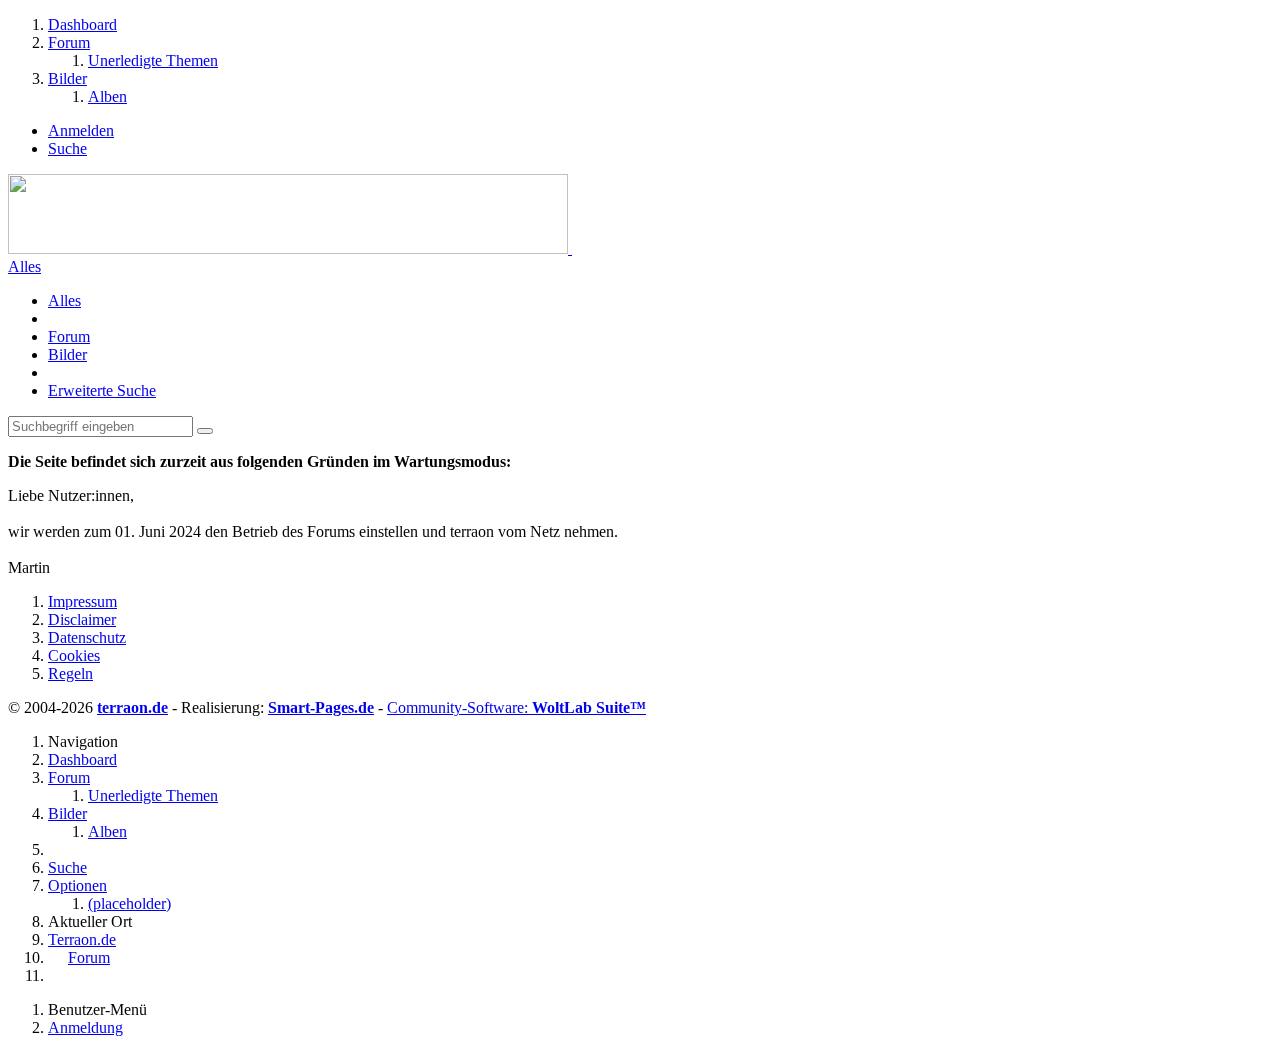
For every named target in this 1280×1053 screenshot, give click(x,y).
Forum (69, 336)
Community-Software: (516, 707)
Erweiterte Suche (102, 390)
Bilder (67, 354)
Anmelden (81, 130)
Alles (24, 266)
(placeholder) (129, 903)
